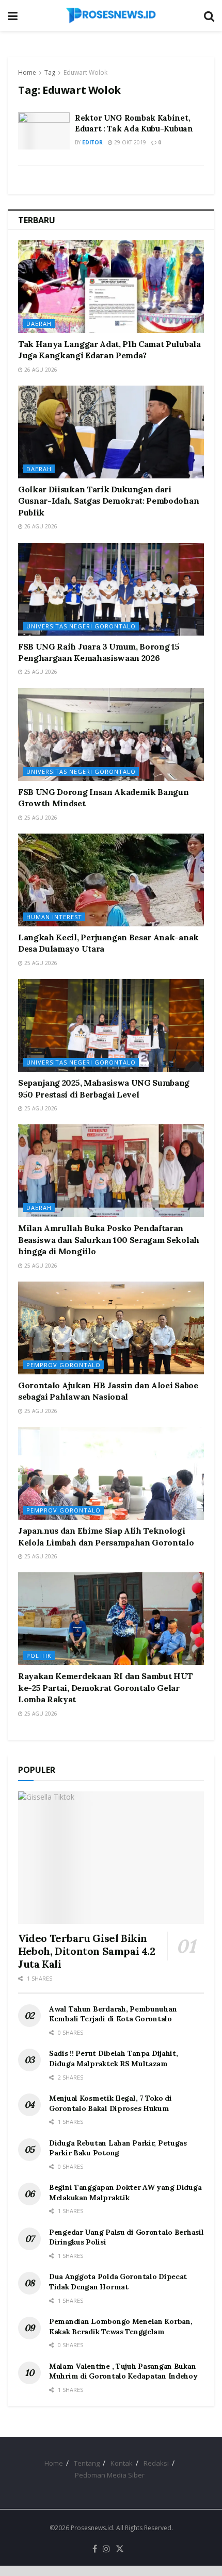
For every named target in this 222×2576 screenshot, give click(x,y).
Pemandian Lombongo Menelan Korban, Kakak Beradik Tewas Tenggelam (121, 2326)
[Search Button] (209, 15)
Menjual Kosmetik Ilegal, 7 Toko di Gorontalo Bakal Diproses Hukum (110, 2103)
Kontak (122, 2463)
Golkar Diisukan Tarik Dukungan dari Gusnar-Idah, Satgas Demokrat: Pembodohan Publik (108, 501)
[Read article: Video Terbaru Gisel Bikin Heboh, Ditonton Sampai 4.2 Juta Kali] (111, 1858)
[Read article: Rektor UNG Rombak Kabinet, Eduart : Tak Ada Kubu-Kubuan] (44, 131)
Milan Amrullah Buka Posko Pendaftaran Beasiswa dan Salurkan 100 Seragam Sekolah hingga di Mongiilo (109, 1240)
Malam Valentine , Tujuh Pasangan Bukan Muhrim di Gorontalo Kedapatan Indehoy (123, 2371)
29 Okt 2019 (129, 142)
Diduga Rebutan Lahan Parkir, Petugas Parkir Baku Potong (118, 2148)
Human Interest (54, 917)
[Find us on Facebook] (95, 2549)
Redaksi (156, 2463)
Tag (50, 72)
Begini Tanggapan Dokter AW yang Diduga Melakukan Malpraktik (125, 2192)
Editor (92, 142)
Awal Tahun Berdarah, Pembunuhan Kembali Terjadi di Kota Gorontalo (113, 2014)
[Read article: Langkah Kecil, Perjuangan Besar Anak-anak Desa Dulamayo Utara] (111, 880)
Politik (39, 1656)
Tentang (87, 2463)
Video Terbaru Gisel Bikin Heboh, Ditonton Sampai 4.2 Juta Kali (87, 1951)
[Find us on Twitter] (120, 2549)
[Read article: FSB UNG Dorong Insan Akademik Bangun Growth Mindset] (111, 735)
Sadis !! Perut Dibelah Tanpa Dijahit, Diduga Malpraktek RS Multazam (114, 2058)
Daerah (39, 323)
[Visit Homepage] (111, 15)
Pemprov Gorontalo (64, 1365)
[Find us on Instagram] (106, 2549)
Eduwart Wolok (85, 72)
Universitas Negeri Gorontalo (81, 626)
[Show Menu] (13, 15)
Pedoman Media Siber (110, 2475)
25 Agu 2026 (40, 672)
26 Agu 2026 (40, 370)
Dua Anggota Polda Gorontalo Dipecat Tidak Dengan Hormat (118, 2282)
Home (27, 72)
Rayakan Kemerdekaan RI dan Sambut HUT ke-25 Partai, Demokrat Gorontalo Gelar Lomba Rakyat (106, 1688)
